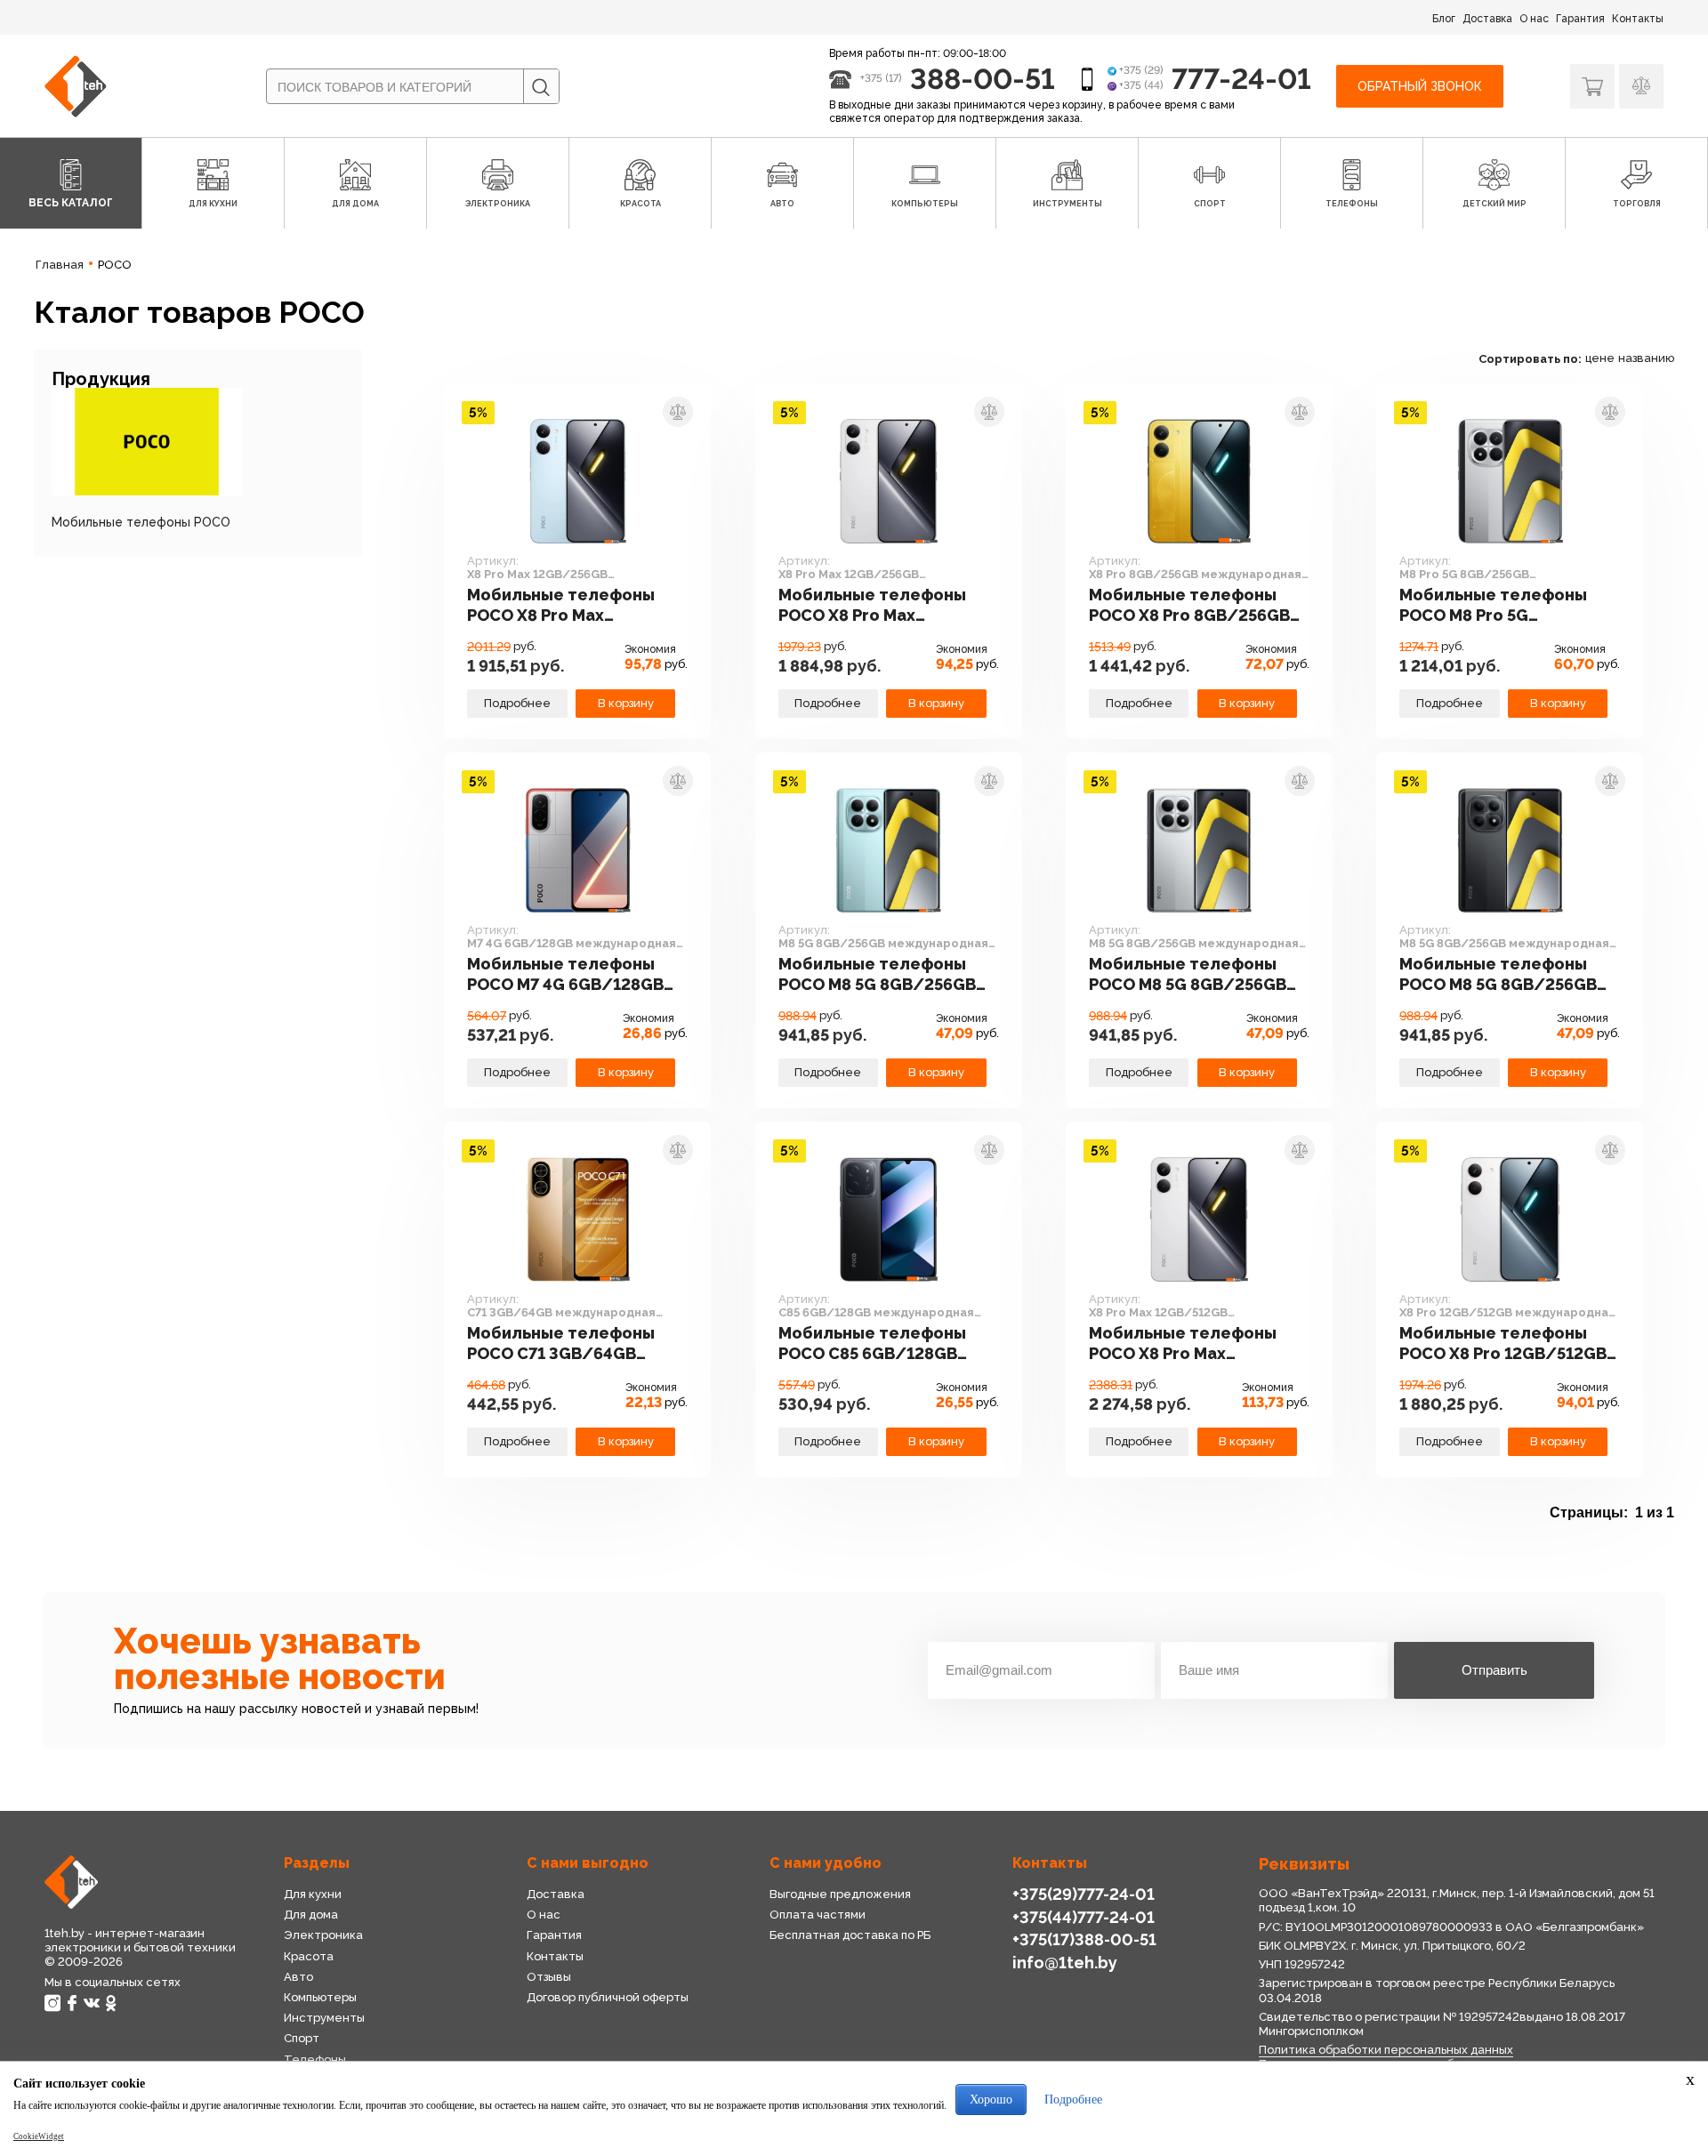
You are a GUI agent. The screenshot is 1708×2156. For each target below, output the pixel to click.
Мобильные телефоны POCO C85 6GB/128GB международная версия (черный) (878, 1344)
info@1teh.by (1065, 1963)
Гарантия (1580, 19)
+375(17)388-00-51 (1084, 1939)
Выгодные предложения (840, 1894)
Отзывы (549, 1977)
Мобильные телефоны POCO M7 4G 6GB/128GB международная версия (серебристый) (567, 975)
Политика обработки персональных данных (1386, 2050)
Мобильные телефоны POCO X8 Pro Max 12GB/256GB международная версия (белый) (878, 606)
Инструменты (324, 2018)
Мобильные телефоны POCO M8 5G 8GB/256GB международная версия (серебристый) (1189, 975)
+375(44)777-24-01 (1084, 1917)
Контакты (1638, 19)
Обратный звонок (1420, 86)
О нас (1534, 19)
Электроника (323, 1935)
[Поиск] (541, 87)
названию (1646, 358)
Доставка (1487, 19)
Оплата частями (818, 1915)
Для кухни (313, 1894)
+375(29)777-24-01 (1084, 1894)
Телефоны (315, 2059)
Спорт (302, 2038)
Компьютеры (320, 1997)
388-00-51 (983, 79)
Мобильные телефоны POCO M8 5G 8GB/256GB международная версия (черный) (1499, 975)
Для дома (311, 1915)
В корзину (626, 703)
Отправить (1494, 1670)
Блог (1444, 19)
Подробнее (517, 703)
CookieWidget (39, 2136)
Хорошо (991, 2100)
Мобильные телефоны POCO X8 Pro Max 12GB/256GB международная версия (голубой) (567, 606)
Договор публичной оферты (608, 1997)
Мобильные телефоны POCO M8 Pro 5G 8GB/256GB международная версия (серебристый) (1499, 606)
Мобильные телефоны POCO (141, 522)
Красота (309, 1956)
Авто (298, 1977)
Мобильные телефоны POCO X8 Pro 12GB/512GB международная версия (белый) (1503, 1344)
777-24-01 (1241, 79)
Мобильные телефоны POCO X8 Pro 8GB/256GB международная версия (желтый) (1189, 606)
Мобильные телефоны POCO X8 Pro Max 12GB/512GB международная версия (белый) (1189, 1344)
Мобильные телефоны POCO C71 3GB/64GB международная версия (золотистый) (567, 1344)
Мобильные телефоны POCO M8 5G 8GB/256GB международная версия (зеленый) (878, 975)
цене (1600, 358)
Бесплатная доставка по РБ (850, 1935)
